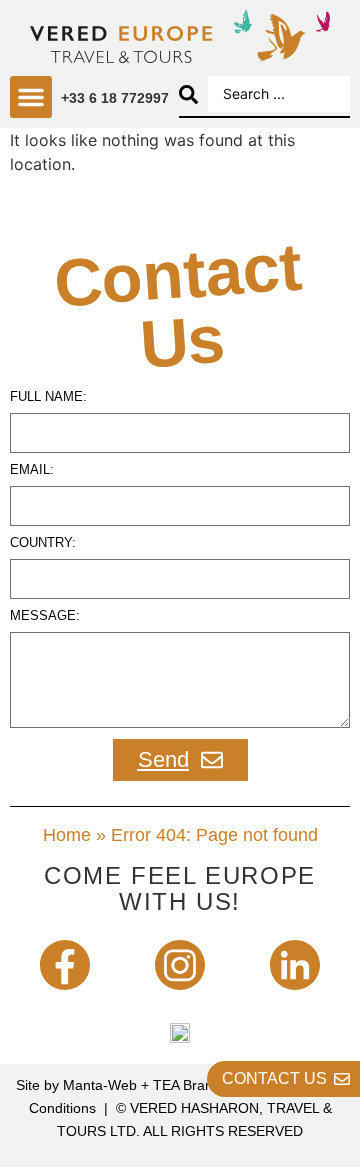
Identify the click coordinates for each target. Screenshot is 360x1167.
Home (67, 835)
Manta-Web (100, 1085)
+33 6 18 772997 (115, 98)
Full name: (48, 397)
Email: (32, 470)
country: (43, 543)
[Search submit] (188, 94)
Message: (45, 616)
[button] (31, 97)
